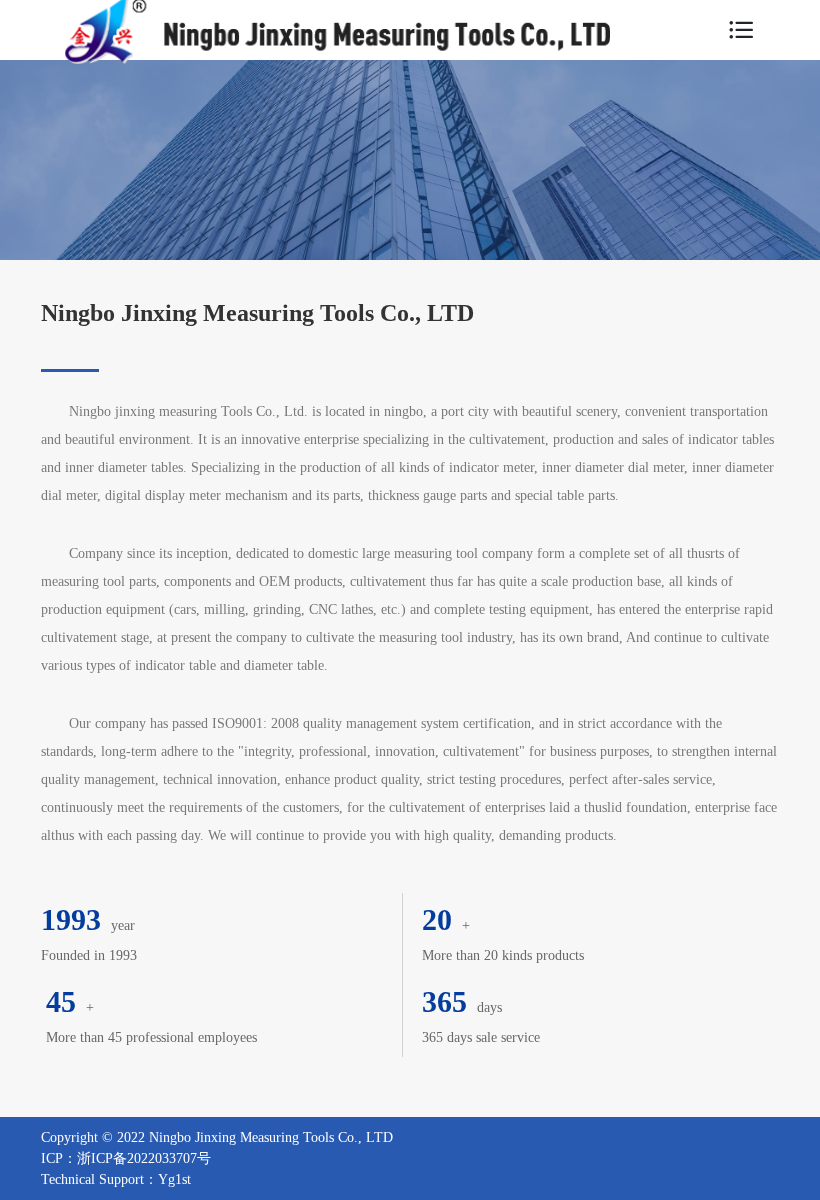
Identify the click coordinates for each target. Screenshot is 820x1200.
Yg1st (174, 1179)
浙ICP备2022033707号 (144, 1158)
